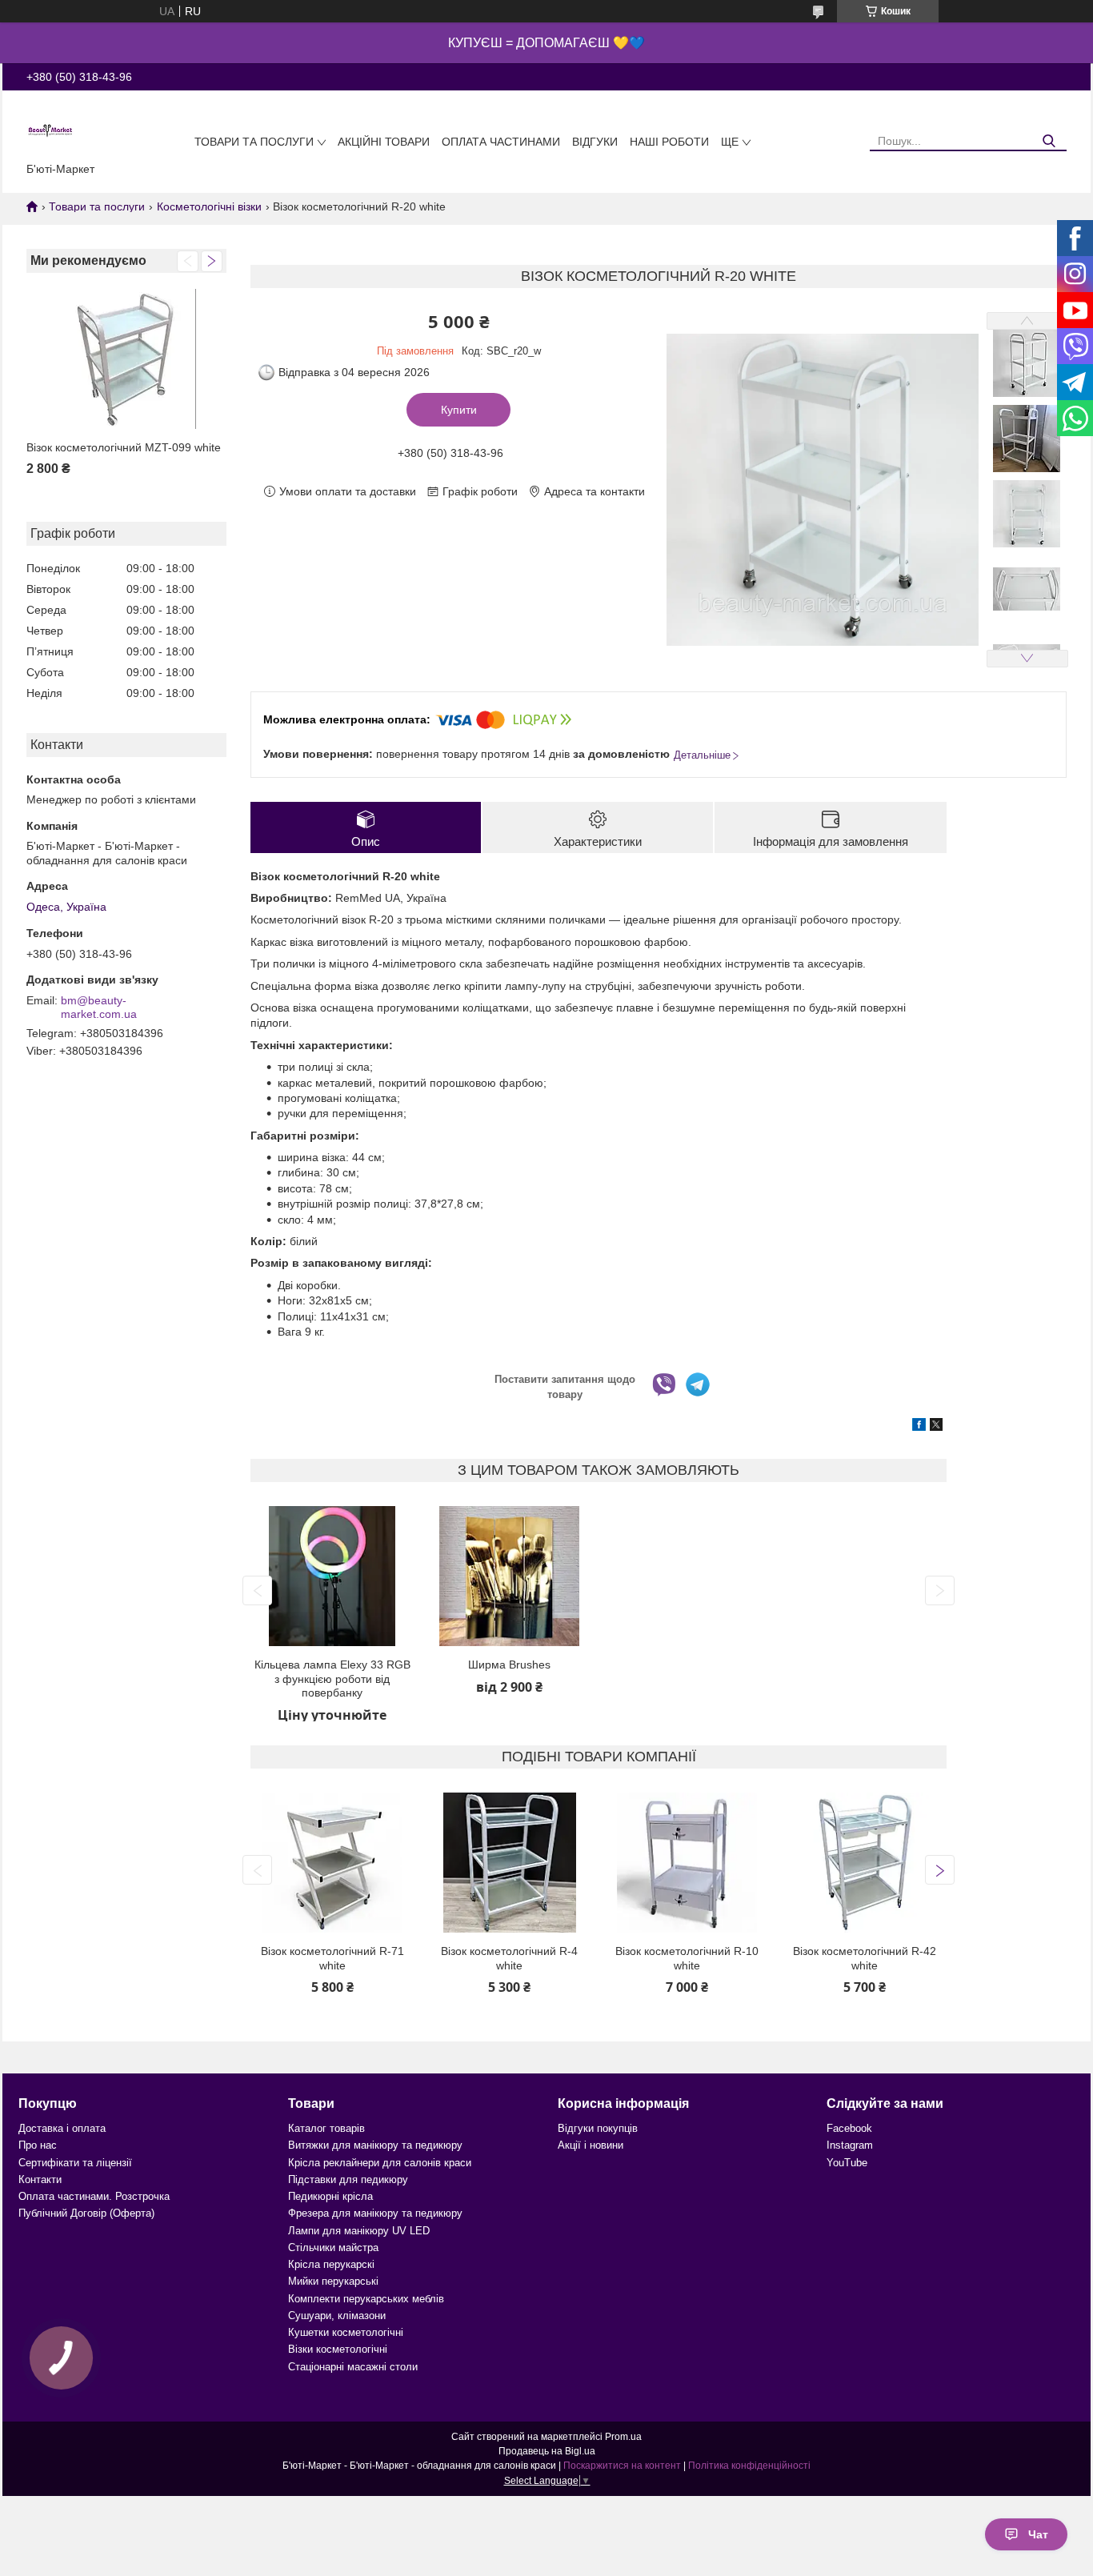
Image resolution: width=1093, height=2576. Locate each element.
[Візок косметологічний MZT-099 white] (126, 359)
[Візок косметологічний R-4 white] (510, 1863)
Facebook (849, 2128)
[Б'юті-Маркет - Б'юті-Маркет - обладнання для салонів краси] (50, 130)
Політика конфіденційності (749, 2466)
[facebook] (919, 1427)
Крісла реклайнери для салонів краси (380, 2163)
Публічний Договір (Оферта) (86, 2213)
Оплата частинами (501, 142)
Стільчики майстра (333, 2247)
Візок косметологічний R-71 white (332, 1958)
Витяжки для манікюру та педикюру (375, 2145)
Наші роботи (669, 142)
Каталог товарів (326, 2128)
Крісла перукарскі (331, 2264)
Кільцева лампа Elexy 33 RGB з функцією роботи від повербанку (332, 1679)
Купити (459, 410)
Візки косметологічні (338, 2349)
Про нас (38, 2145)
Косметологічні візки (209, 206)
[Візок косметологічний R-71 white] (332, 1863)
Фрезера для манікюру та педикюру (375, 2213)
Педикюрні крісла (330, 2196)
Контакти (40, 2179)
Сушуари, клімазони (337, 2316)
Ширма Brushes (509, 1665)
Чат (1038, 2534)
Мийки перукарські (333, 2281)
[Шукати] (1049, 141)
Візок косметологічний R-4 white (509, 1958)
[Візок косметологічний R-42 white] (865, 1863)
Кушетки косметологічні (346, 2332)
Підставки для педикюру (348, 2179)
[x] (936, 1427)
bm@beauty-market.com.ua (99, 1008)
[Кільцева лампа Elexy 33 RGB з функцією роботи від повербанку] (332, 1576)
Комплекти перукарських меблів (366, 2299)
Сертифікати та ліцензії (75, 2163)
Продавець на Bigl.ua (547, 2451)
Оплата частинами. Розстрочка (94, 2196)
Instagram (850, 2145)
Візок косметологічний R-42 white (865, 1958)
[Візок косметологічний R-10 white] (687, 1863)
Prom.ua (623, 2437)
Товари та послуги (254, 142)
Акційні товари (384, 142)
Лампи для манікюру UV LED (359, 2231)
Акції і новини (591, 2145)
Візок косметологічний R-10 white (687, 1958)
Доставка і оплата (62, 2128)
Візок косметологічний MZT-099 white (124, 447)
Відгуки (595, 142)
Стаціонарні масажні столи (353, 2367)
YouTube (847, 2163)
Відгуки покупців (598, 2128)
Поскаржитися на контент (622, 2466)
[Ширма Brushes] (510, 1576)
